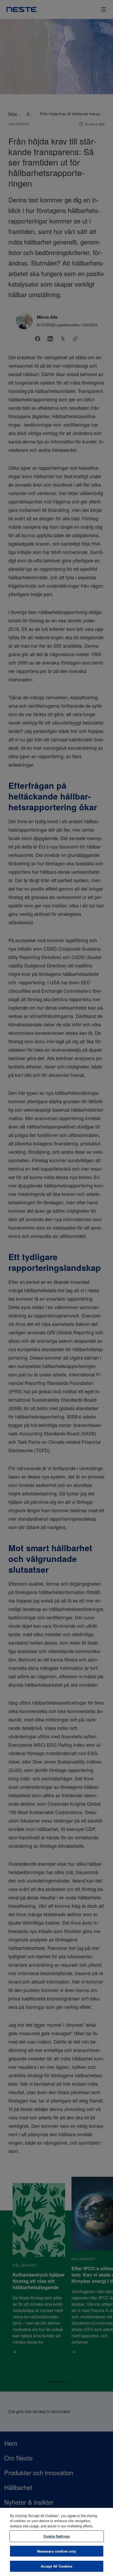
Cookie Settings (56, 2536)
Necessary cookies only (57, 2551)
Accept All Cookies (56, 2566)
